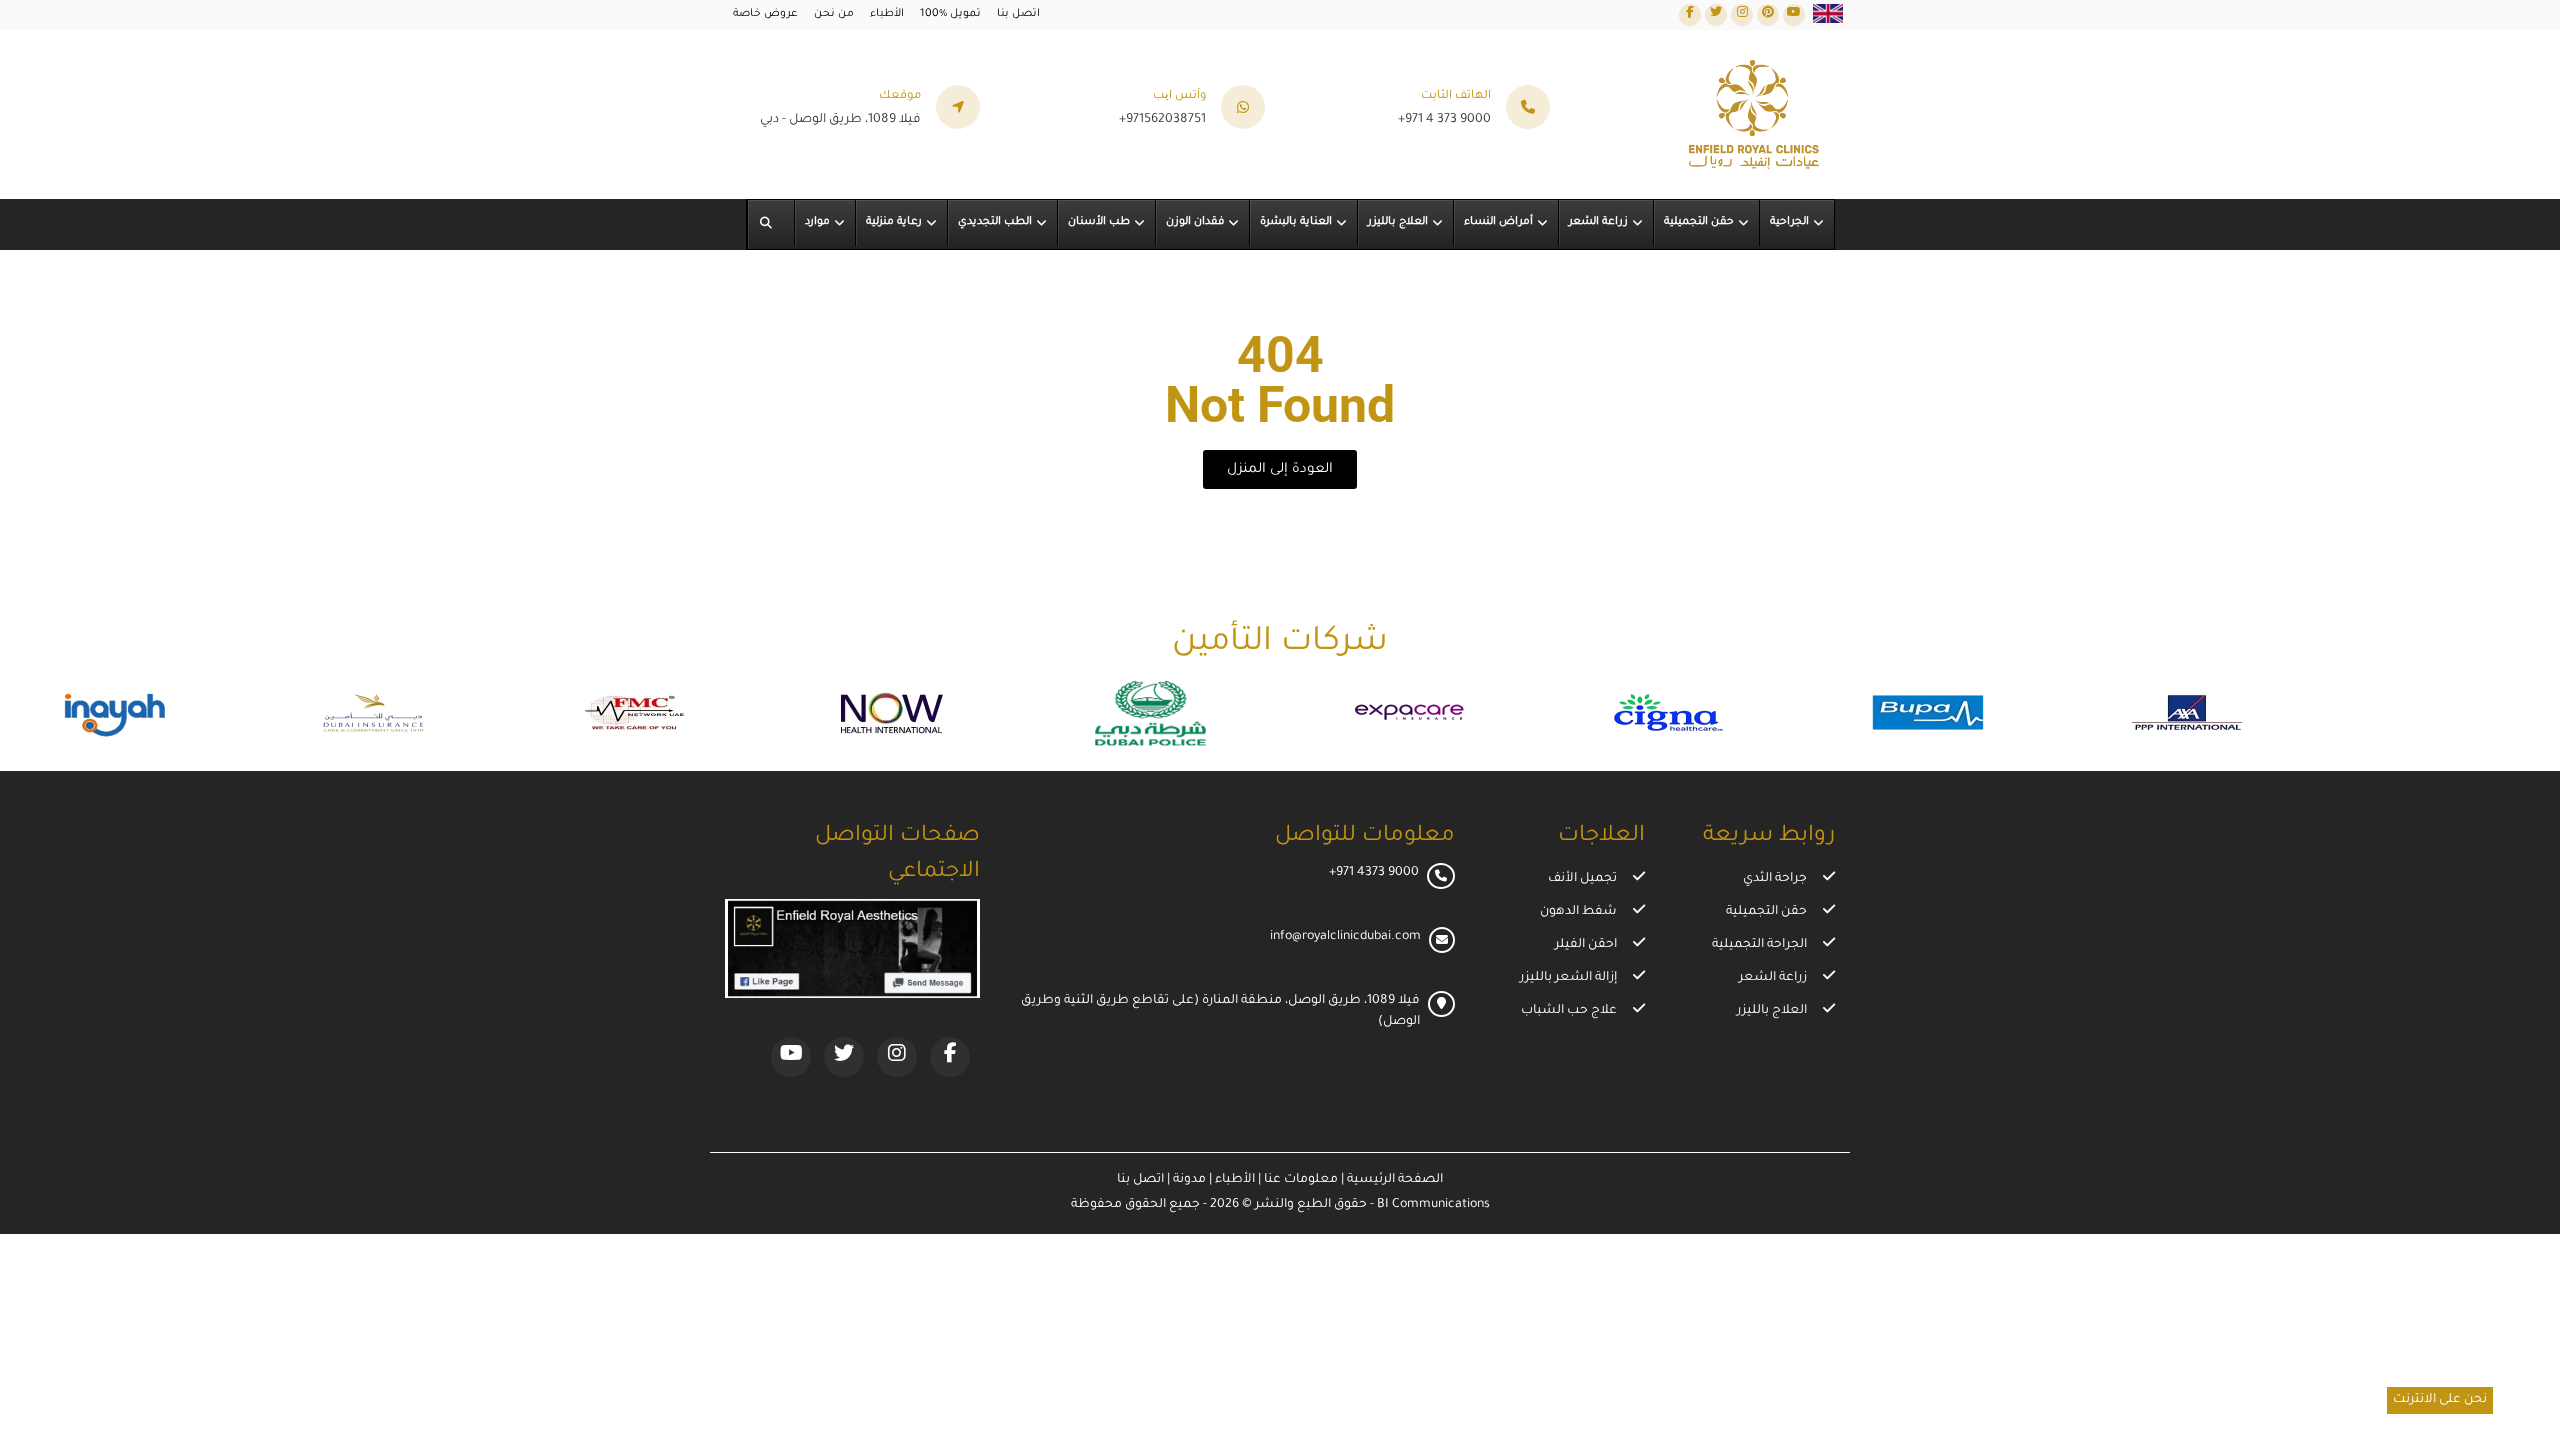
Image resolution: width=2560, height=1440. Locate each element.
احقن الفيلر (1586, 945)
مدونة (1188, 1180)
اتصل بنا (1018, 14)
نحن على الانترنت (2440, 1400)
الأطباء (887, 14)
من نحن (834, 14)
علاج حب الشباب (1569, 1011)
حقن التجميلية (1766, 912)
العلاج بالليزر (1772, 1011)
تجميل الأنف (1582, 879)
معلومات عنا (1299, 1180)
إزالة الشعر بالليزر (1568, 978)
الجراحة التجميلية (1759, 945)
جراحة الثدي (1775, 879)
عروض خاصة (765, 14)
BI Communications (1433, 1205)
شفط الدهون (1578, 912)
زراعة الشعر (1773, 978)
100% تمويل (950, 14)
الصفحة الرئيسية (1393, 1180)
